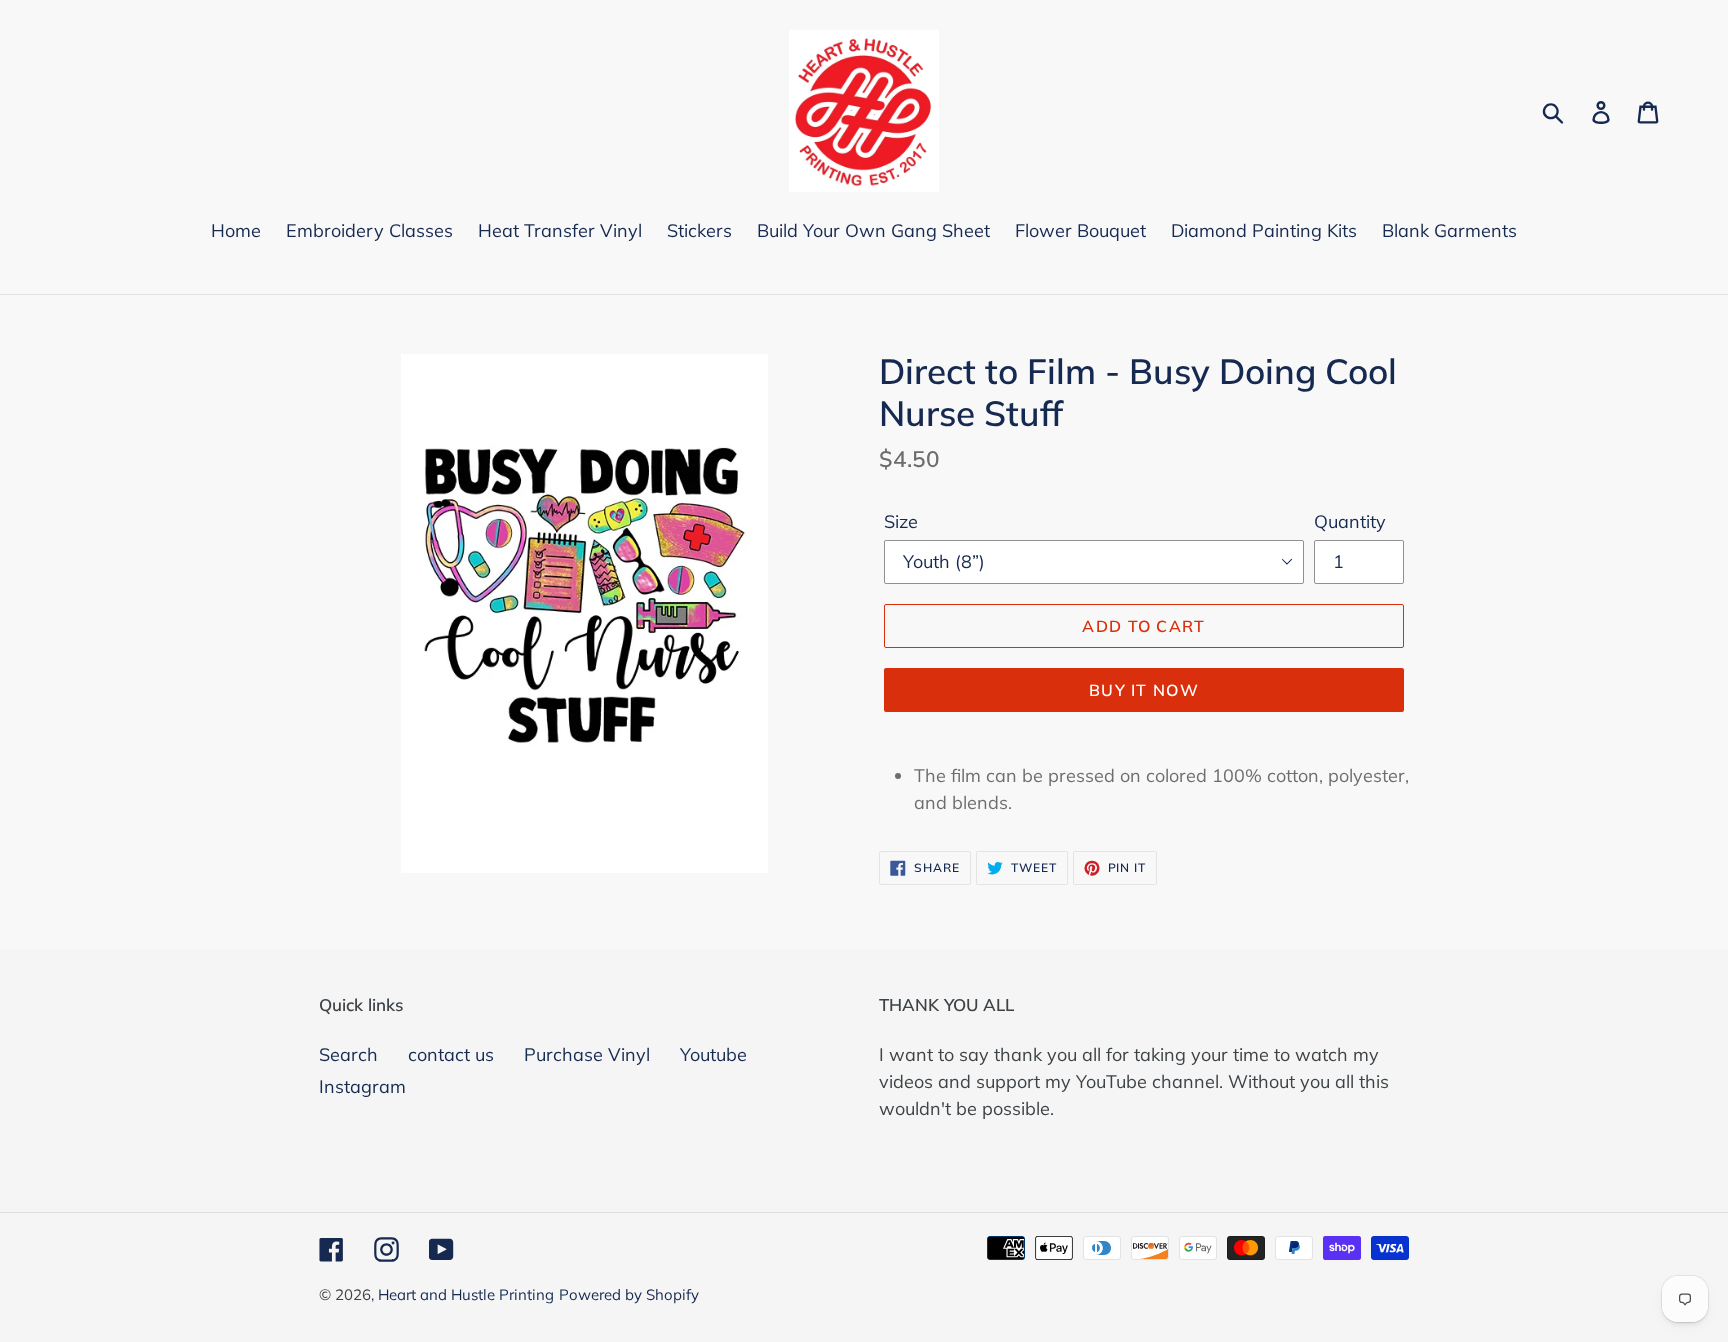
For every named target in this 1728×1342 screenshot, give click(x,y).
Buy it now (1144, 690)
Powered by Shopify (629, 1294)
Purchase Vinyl (587, 1054)
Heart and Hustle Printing (466, 1294)
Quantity (1350, 521)
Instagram (362, 1086)
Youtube (713, 1054)
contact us (451, 1054)
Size (901, 521)
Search (348, 1054)
